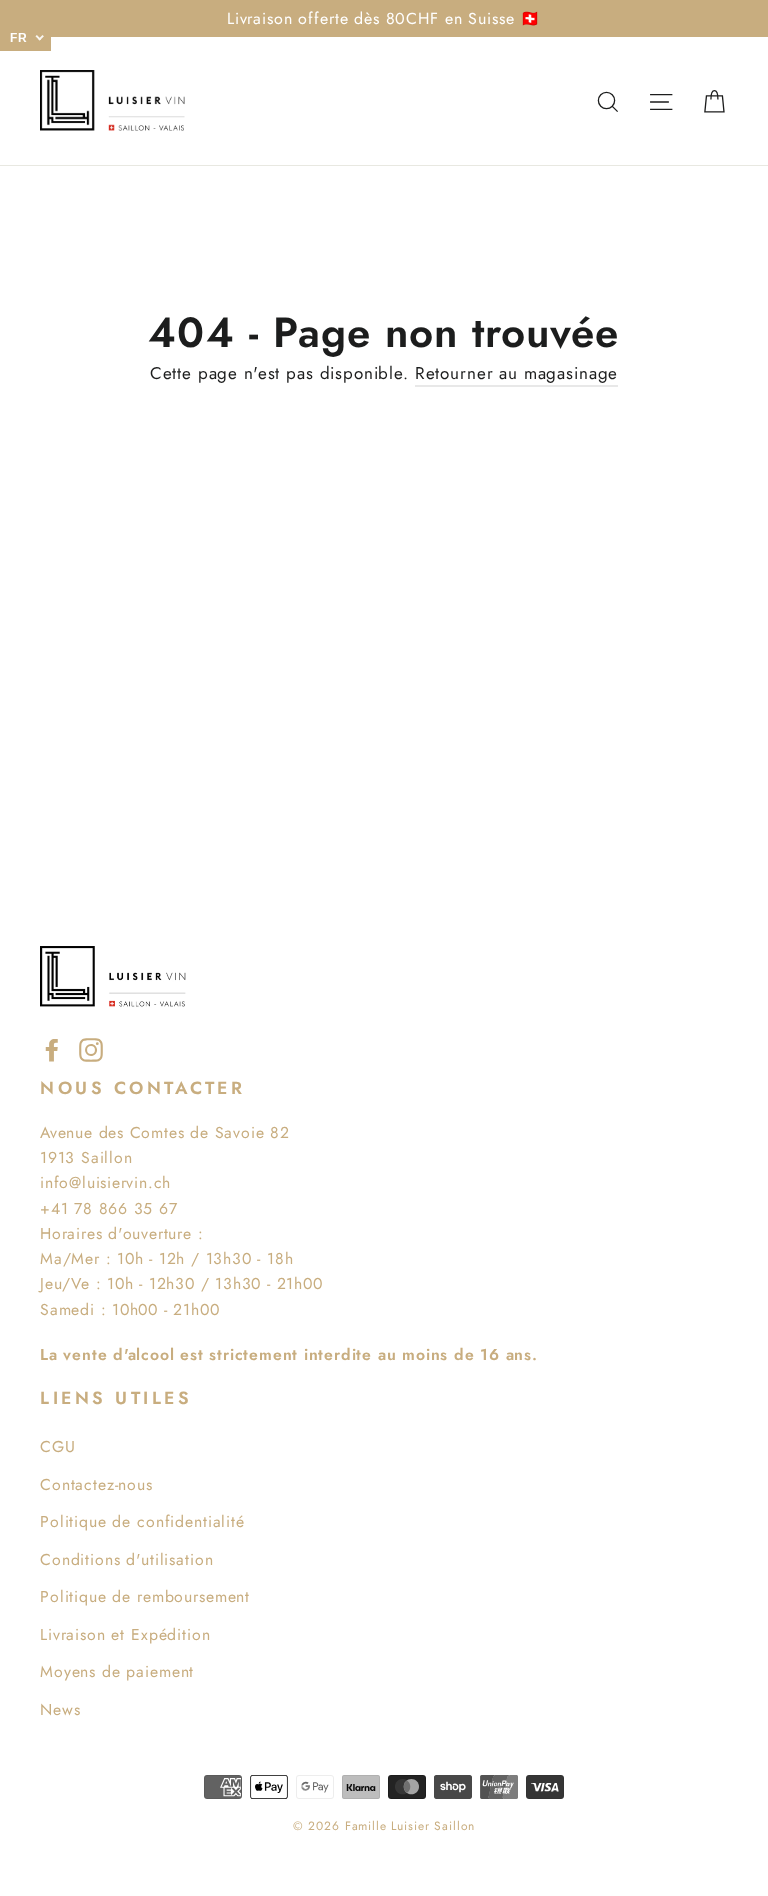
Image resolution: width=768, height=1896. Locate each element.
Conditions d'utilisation (126, 1559)
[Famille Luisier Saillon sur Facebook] (52, 1048)
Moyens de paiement (117, 1671)
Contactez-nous (96, 1484)
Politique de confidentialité (142, 1521)
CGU (58, 1446)
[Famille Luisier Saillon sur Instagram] (91, 1048)
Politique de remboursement (145, 1596)
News (60, 1709)
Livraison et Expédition (125, 1634)
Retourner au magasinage (517, 373)
